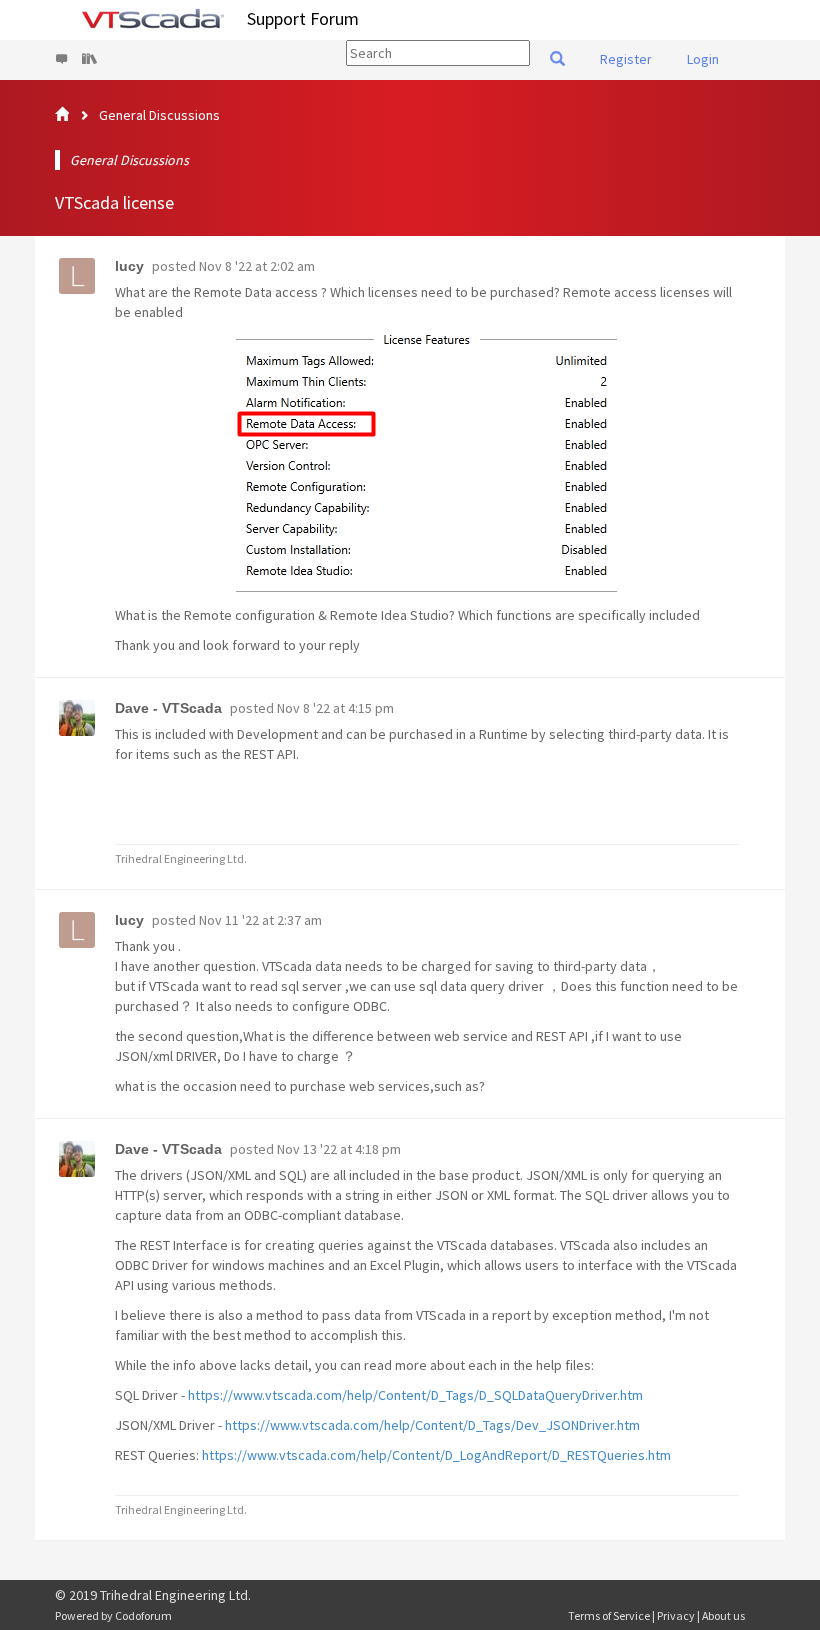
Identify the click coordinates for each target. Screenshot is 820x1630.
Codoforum (143, 1615)
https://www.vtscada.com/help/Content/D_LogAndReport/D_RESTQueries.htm (436, 1455)
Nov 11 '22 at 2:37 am (260, 920)
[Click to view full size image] (427, 463)
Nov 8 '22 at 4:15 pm (335, 708)
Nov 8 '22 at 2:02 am (257, 266)
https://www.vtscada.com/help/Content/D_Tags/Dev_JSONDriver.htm (432, 1425)
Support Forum (303, 18)
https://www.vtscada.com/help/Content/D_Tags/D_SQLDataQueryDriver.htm (415, 1395)
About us (723, 1615)
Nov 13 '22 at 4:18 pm (339, 1149)
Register (626, 59)
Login (703, 59)
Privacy (676, 1615)
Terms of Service (609, 1615)
